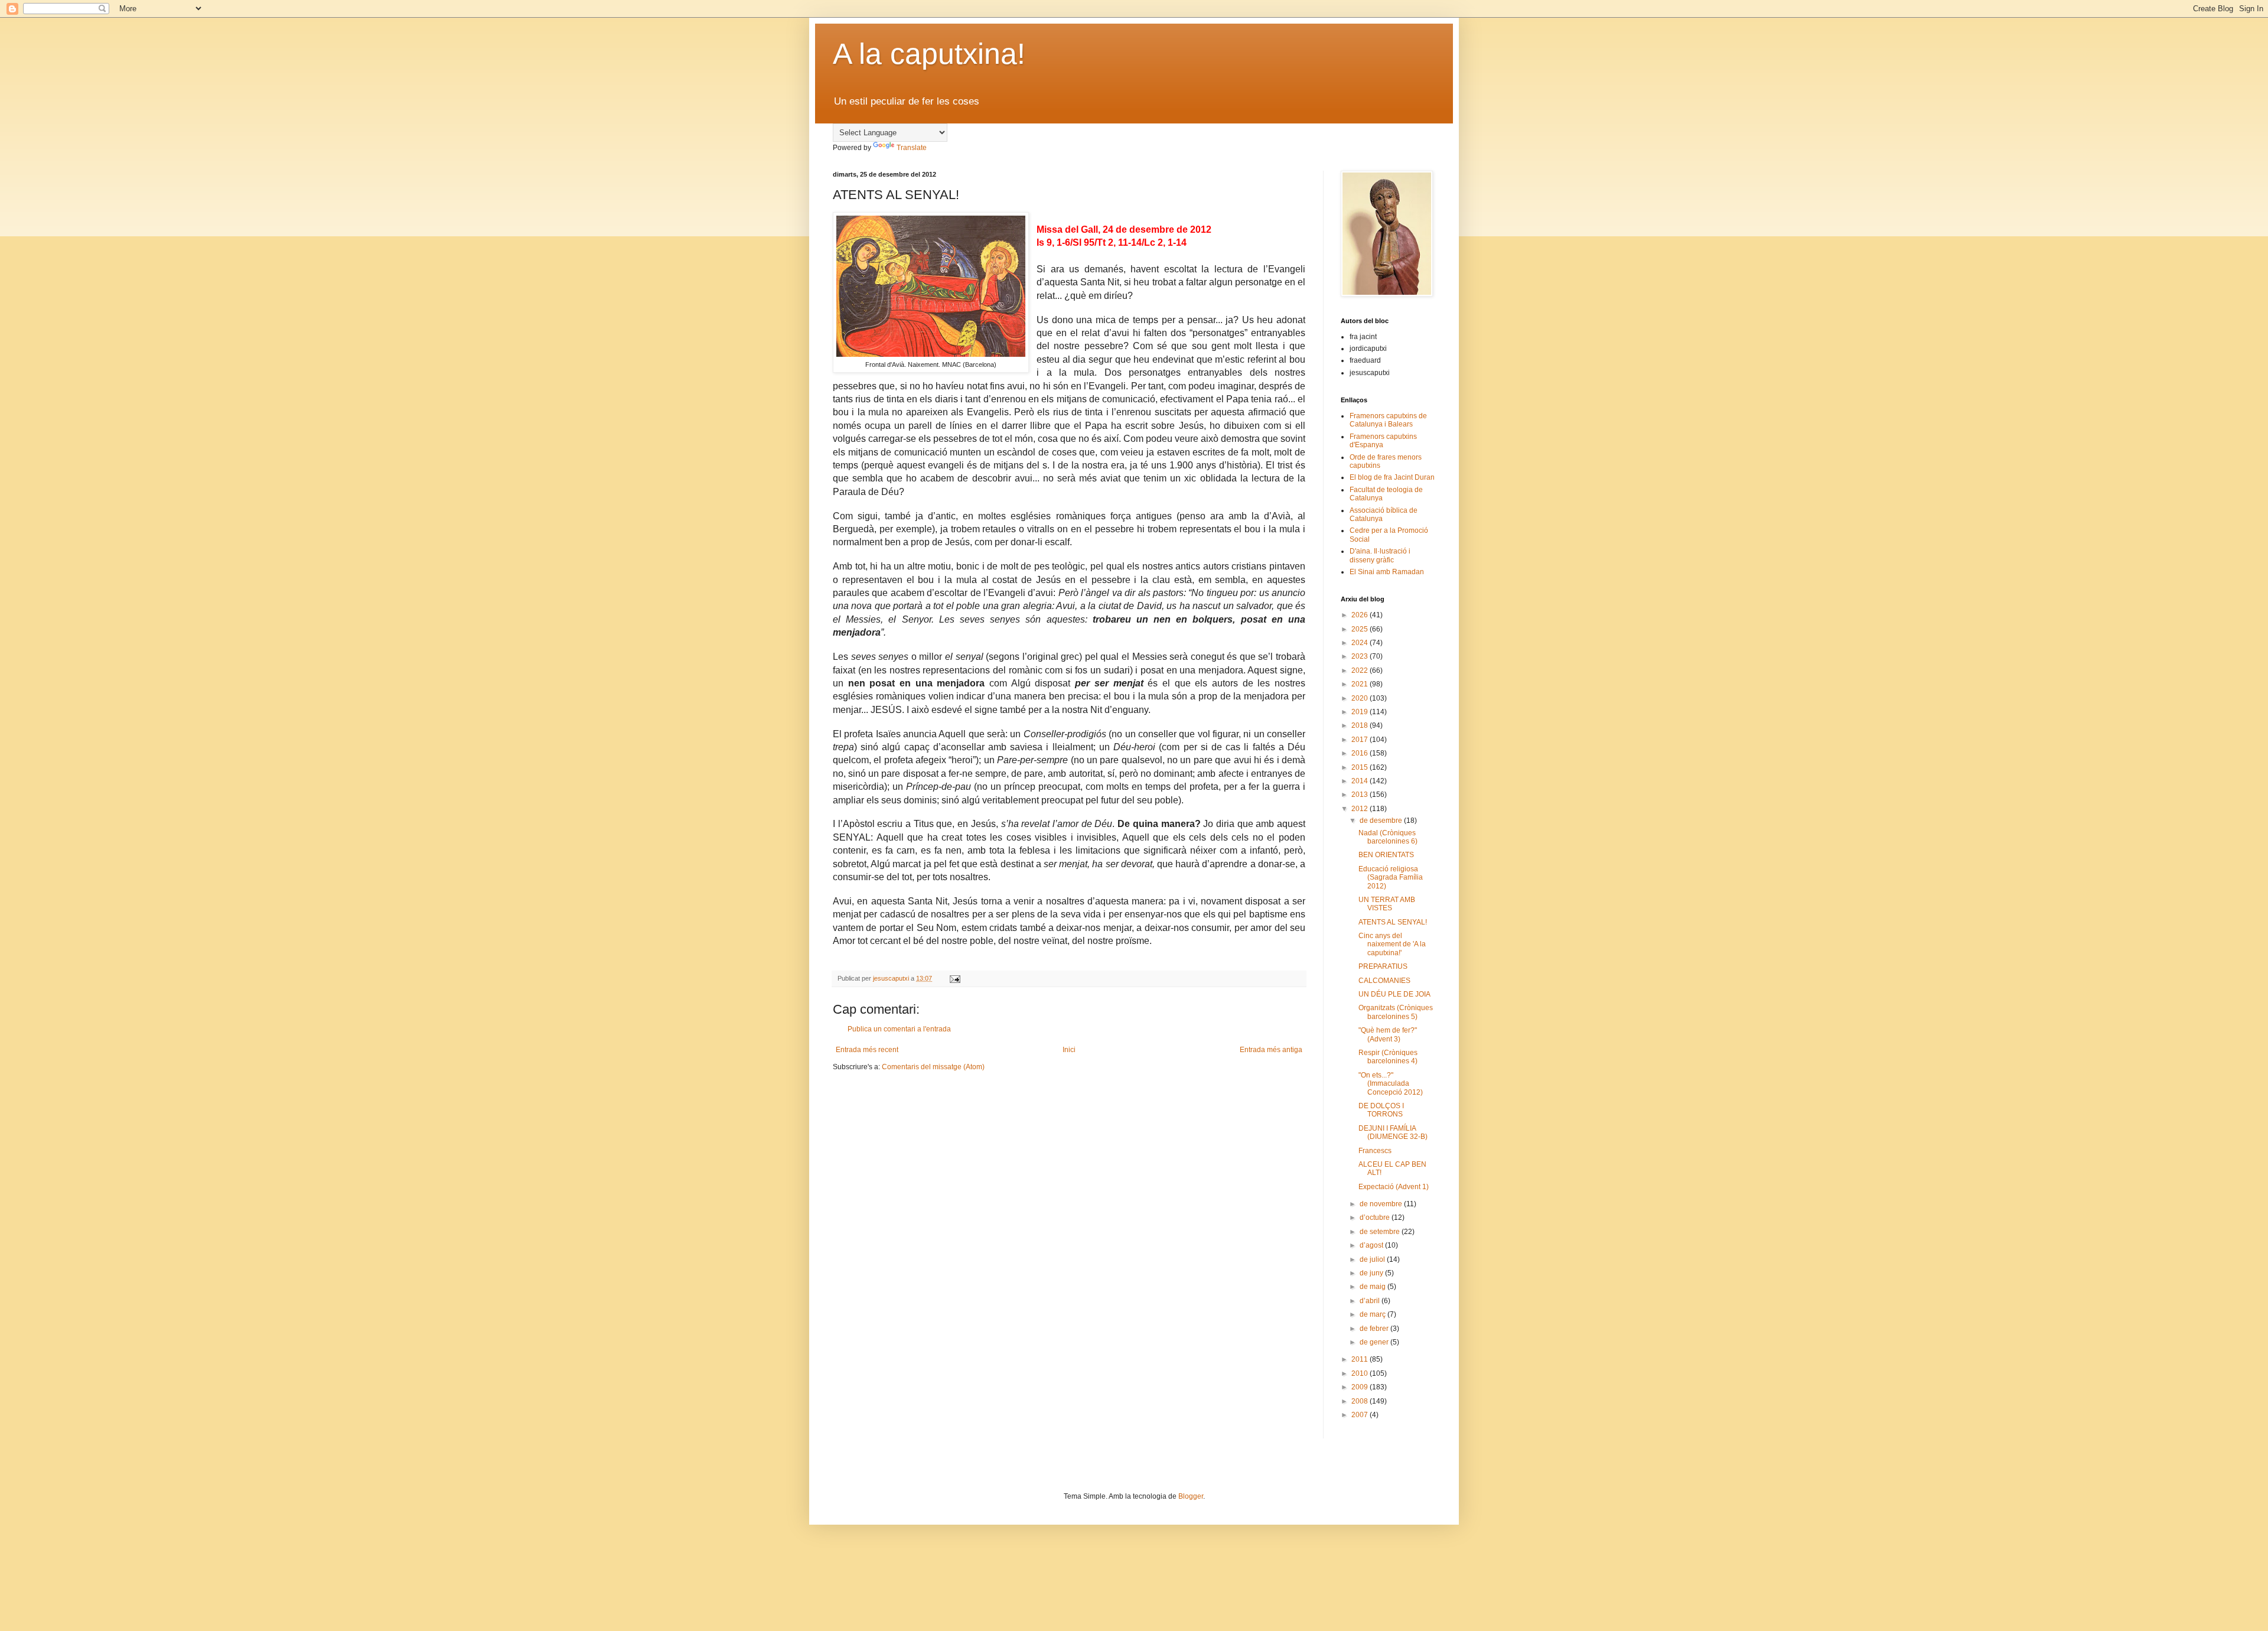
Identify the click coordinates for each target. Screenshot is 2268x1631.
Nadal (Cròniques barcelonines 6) (1388, 837)
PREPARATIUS (1383, 966)
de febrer (1375, 1329)
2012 (1361, 809)
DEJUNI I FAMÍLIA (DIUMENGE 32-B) (1393, 1132)
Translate (912, 148)
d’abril (1371, 1301)
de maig (1373, 1287)
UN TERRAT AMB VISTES (1387, 904)
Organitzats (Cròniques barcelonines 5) (1396, 1012)
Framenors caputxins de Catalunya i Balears (1388, 420)
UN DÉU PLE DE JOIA (1394, 994)
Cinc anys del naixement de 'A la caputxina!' (1392, 944)
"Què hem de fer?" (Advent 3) (1388, 1034)
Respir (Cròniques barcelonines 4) (1388, 1057)
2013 (1361, 795)
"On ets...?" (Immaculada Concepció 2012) (1391, 1084)
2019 (1361, 712)
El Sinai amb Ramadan (1387, 572)
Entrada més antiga (1271, 1050)
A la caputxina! (929, 54)
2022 (1361, 670)
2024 (1361, 643)
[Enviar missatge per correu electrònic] (954, 978)
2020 (1361, 698)
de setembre (1381, 1232)
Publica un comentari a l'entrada (899, 1029)
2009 (1361, 1387)
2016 (1361, 753)
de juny (1372, 1273)
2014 (1361, 781)
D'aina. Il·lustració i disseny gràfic (1380, 555)
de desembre (1382, 821)
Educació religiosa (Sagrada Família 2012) (1391, 878)
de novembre (1382, 1204)
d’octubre (1376, 1217)
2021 (1361, 684)
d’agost (1372, 1245)
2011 (1361, 1359)
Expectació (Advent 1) (1394, 1187)
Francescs (1375, 1151)
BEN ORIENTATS (1386, 855)
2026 (1361, 615)
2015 (1361, 767)
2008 (1361, 1401)
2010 (1361, 1373)
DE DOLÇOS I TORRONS (1381, 1110)
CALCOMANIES (1384, 981)
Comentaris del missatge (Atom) (933, 1067)
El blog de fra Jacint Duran (1392, 477)
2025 (1361, 629)
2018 (1361, 725)
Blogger (1191, 1496)
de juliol (1373, 1259)
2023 (1361, 656)
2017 (1361, 740)
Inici (1069, 1050)
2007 (1361, 1415)
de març (1373, 1314)
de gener (1375, 1342)
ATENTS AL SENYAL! (1393, 922)
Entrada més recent (867, 1050)
